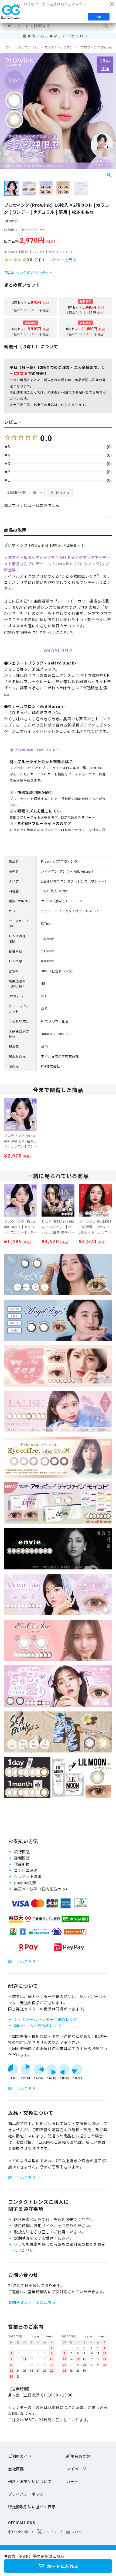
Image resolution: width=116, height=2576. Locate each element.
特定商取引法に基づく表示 (32, 2507)
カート (72, 2481)
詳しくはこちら (22, 1961)
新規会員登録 (78, 2456)
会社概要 (16, 2469)
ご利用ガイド (20, 2456)
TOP (7, 47)
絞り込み (62, 493)
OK (99, 17)
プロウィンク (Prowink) (98, 47)
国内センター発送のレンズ (38, 2026)
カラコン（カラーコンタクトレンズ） (46, 47)
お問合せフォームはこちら (32, 2302)
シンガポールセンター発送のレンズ (46, 2019)
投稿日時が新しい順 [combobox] (21, 493)
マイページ (76, 2469)
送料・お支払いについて (30, 2481)
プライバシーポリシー (28, 2494)
